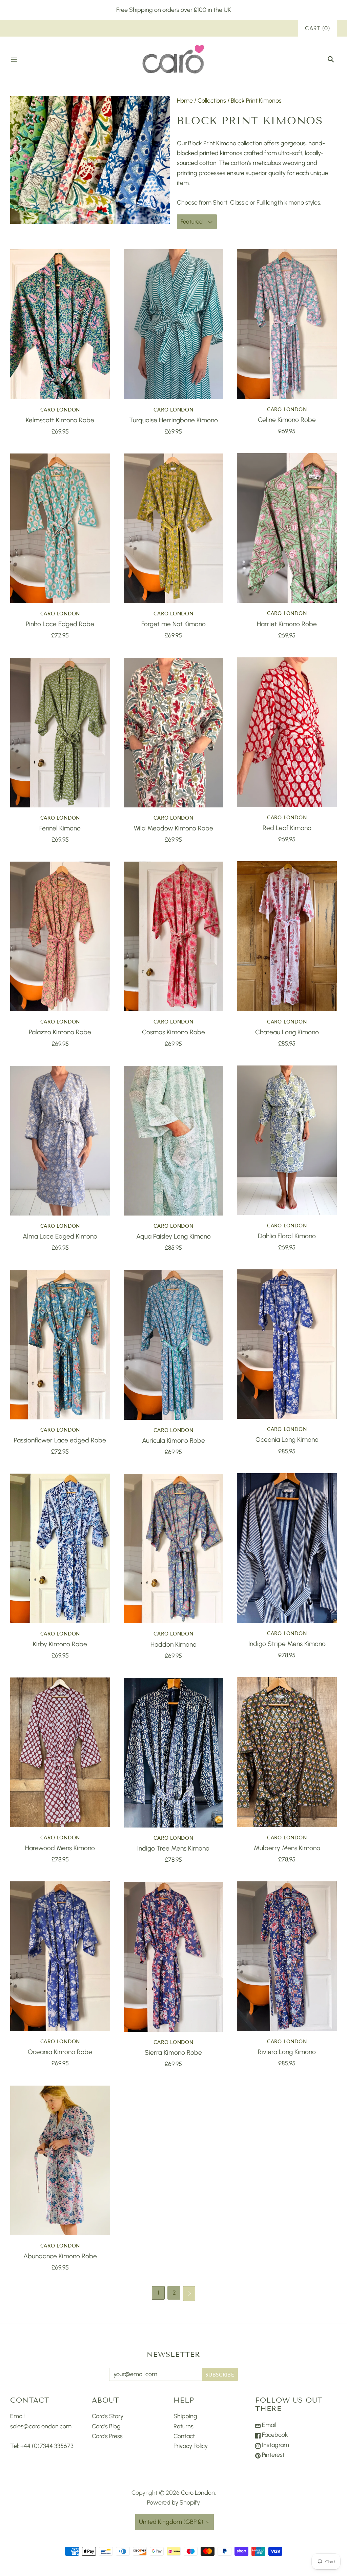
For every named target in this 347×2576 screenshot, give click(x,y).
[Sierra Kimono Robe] (174, 1957)
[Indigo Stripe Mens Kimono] (287, 1548)
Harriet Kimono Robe (287, 624)
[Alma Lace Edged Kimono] (60, 1141)
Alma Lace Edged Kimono (60, 1236)
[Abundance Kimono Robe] (60, 2160)
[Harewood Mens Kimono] (60, 1752)
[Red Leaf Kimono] (287, 732)
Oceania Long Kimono (287, 1440)
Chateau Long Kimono (287, 1032)
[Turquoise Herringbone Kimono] (174, 324)
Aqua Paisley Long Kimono (173, 1236)
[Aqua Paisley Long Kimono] (174, 1141)
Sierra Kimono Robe (173, 2053)
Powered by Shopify (173, 2503)
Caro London (60, 409)
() (318, 28)
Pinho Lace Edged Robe (60, 624)
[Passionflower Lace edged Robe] (60, 1344)
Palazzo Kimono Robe (60, 1032)
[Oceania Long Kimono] (287, 1344)
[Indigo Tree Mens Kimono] (174, 1753)
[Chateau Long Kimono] (287, 936)
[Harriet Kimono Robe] (287, 528)
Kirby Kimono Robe (60, 1644)
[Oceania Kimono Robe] (60, 1956)
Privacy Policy (191, 2446)
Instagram (275, 2445)
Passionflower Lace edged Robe (60, 1440)
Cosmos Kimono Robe (173, 1032)
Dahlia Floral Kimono (287, 1236)
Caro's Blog (106, 2426)
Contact (184, 2436)
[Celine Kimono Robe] (287, 324)
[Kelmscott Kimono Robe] (60, 324)
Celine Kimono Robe (287, 420)
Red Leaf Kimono (287, 828)
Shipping (185, 2416)
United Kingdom (171, 2522)
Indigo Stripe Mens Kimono (287, 1644)
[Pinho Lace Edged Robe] (60, 528)
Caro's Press (107, 2436)
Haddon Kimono (173, 1644)
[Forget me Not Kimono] (174, 528)
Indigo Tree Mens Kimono (173, 1848)
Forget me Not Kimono (173, 624)
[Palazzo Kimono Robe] (60, 936)
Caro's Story (108, 2416)
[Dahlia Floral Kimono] (287, 1140)
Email (268, 2425)
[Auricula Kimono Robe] (174, 1345)
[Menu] (14, 60)
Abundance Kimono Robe (60, 2256)
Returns (183, 2426)
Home (185, 101)
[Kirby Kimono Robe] (60, 1548)
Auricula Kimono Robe (173, 1441)
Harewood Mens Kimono (60, 1848)
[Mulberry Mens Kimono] (287, 1752)
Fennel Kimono (60, 828)
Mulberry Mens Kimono (287, 1848)
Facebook (274, 2435)
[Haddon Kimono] (174, 1549)
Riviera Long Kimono (287, 2052)
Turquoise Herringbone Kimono (173, 420)
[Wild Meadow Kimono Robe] (174, 733)
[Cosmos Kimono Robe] (174, 936)
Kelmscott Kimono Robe (60, 420)
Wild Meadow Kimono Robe (173, 828)
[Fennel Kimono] (60, 733)
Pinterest (273, 2455)
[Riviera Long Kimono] (287, 1956)
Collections (212, 101)
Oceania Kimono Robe (60, 2052)
